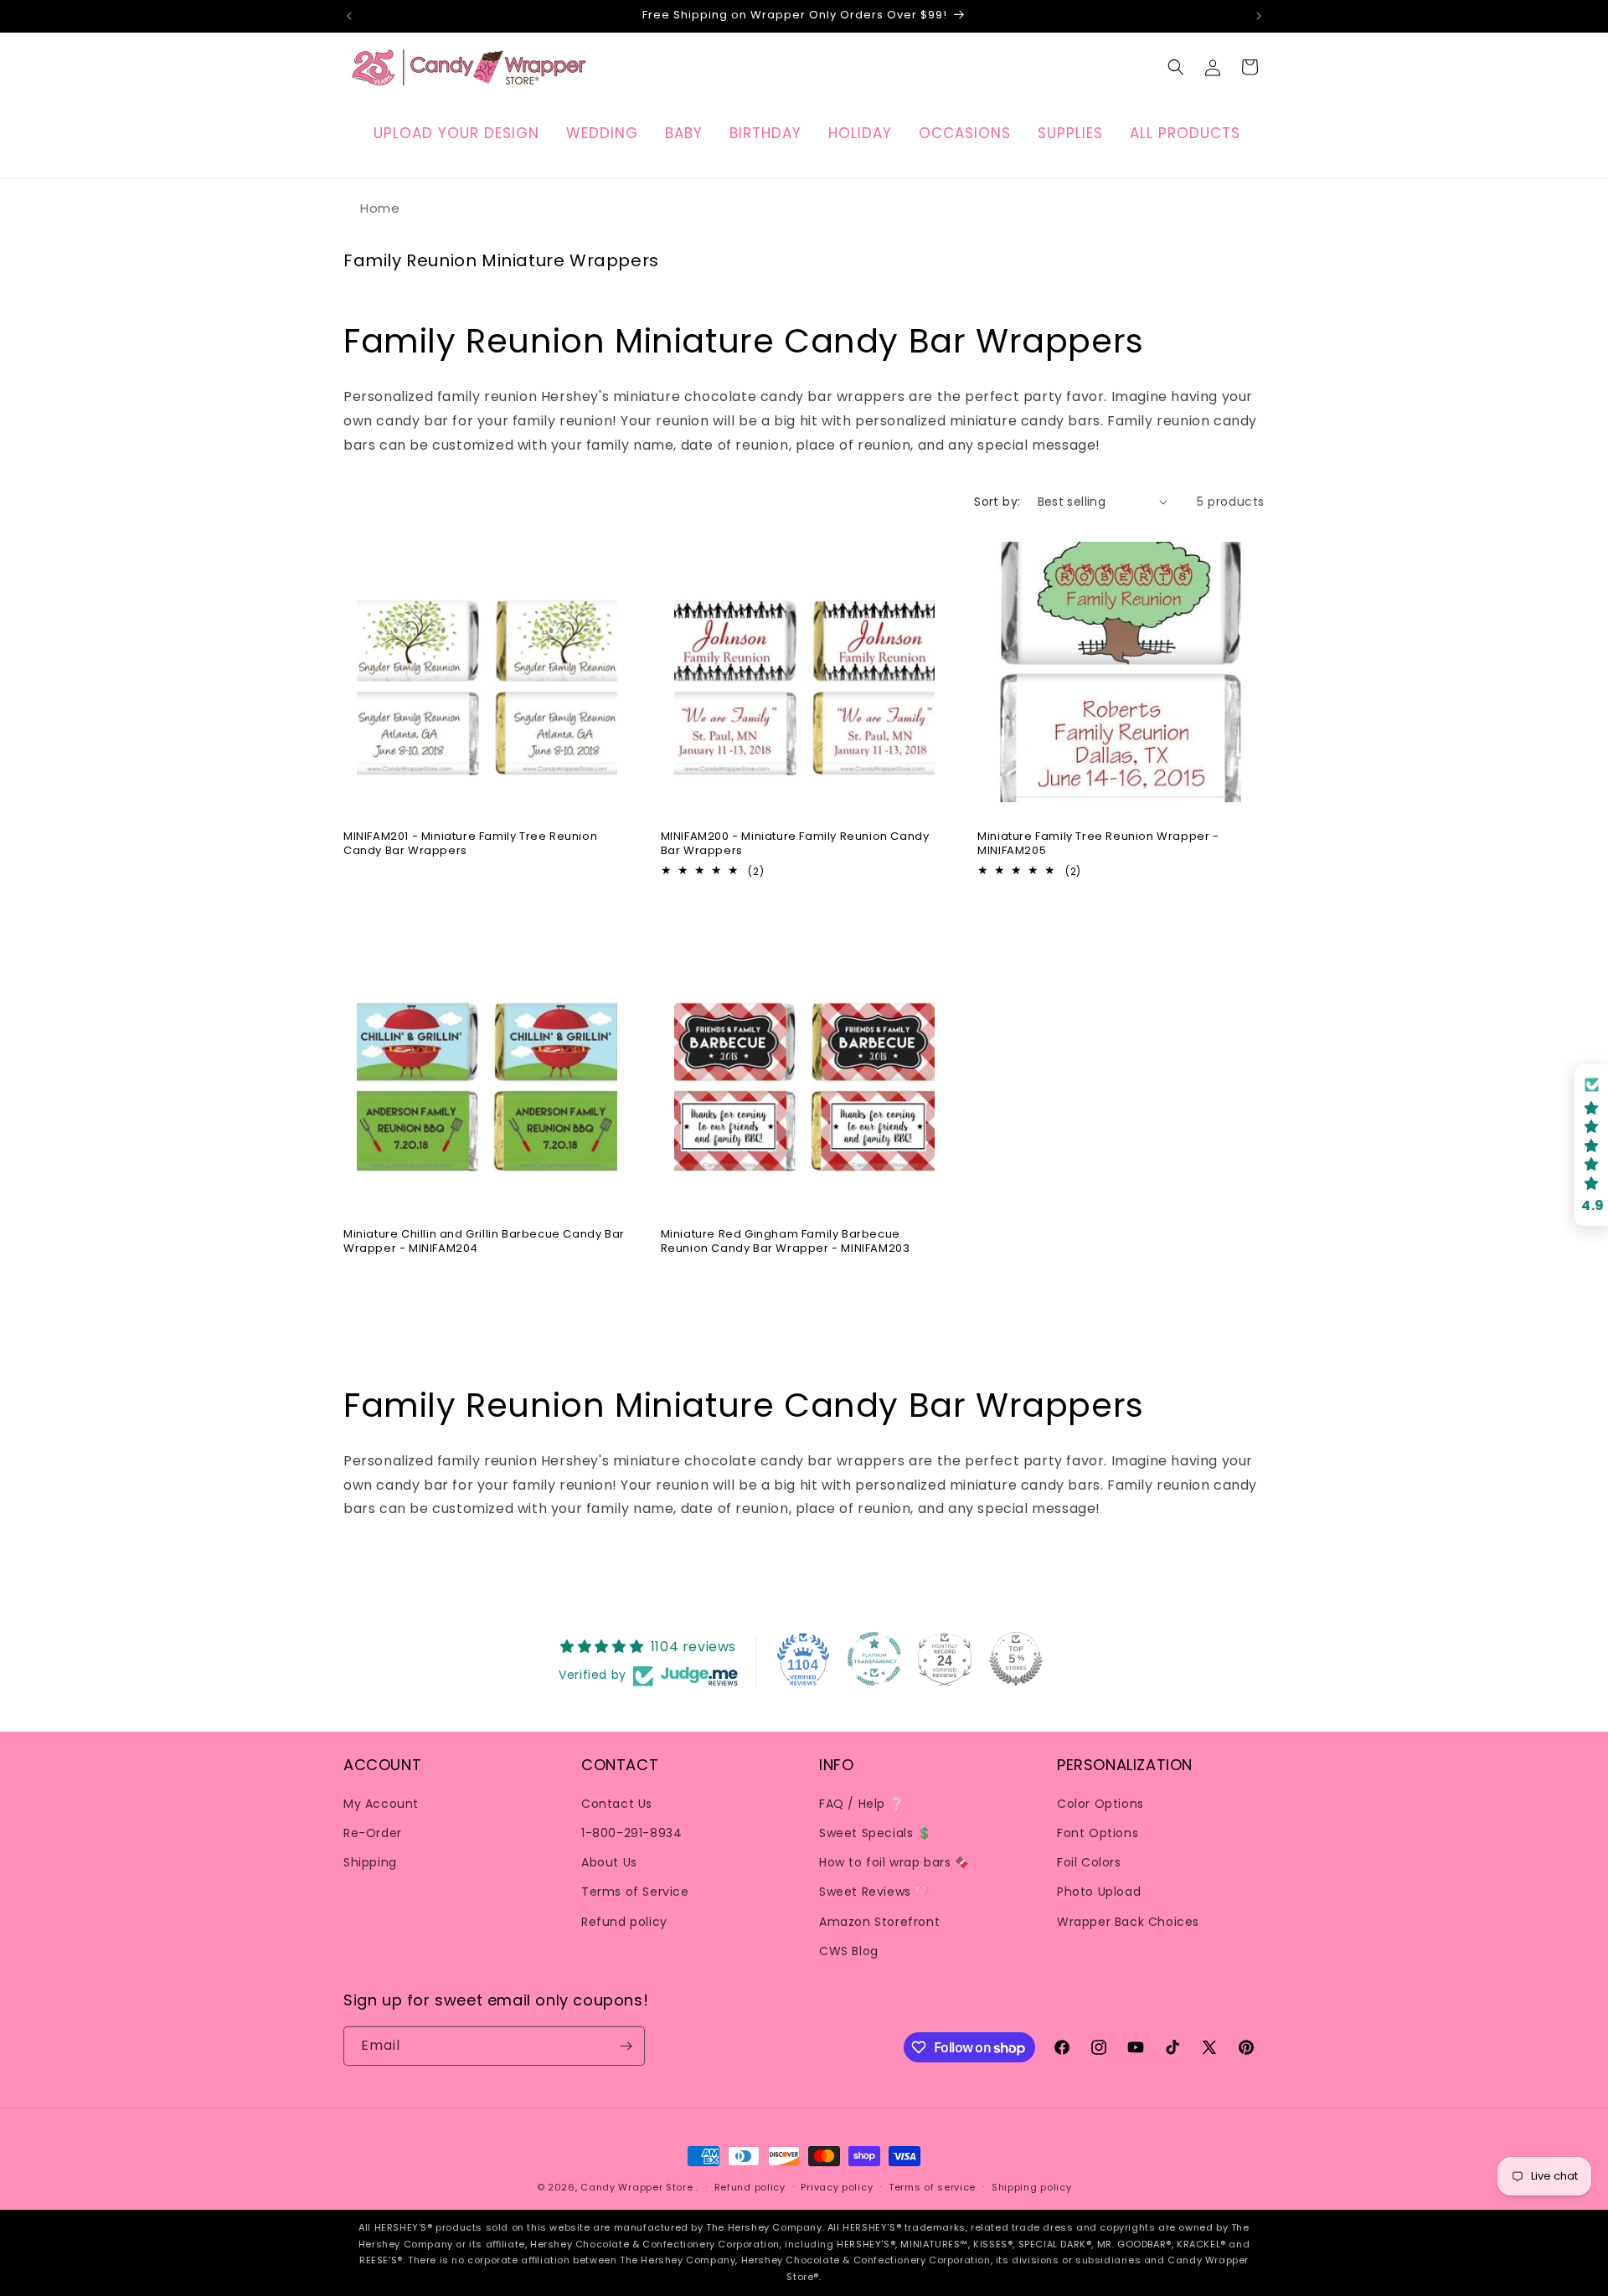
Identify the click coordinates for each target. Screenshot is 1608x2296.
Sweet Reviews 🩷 (874, 1891)
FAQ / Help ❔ (861, 1803)
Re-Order (373, 1832)
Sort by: (997, 502)
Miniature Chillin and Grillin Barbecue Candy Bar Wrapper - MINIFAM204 (484, 1242)
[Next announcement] (1259, 16)
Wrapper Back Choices (1128, 1921)
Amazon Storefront (879, 1921)
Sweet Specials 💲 (876, 1832)
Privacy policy (837, 2187)
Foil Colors (1089, 1861)
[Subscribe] (626, 2046)
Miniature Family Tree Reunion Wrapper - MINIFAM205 (1098, 843)
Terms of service (932, 2187)
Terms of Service (635, 1891)
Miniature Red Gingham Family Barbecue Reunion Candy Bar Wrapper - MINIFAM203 (786, 1242)
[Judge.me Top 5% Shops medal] (1016, 1659)
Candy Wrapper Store (636, 2187)
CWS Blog (849, 1950)
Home (380, 208)
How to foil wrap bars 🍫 (894, 1861)
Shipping (370, 1861)
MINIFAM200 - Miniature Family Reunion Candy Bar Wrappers (795, 843)
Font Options (1098, 1832)
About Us (609, 1861)
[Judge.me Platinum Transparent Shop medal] (874, 1659)
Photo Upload (1099, 1891)
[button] (1176, 67)
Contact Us (617, 1803)
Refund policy (624, 1921)
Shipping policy (1032, 2187)
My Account (381, 1803)
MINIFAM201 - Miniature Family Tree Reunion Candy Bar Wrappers (470, 843)
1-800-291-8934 (631, 1832)
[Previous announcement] (349, 16)
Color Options (1100, 1803)
